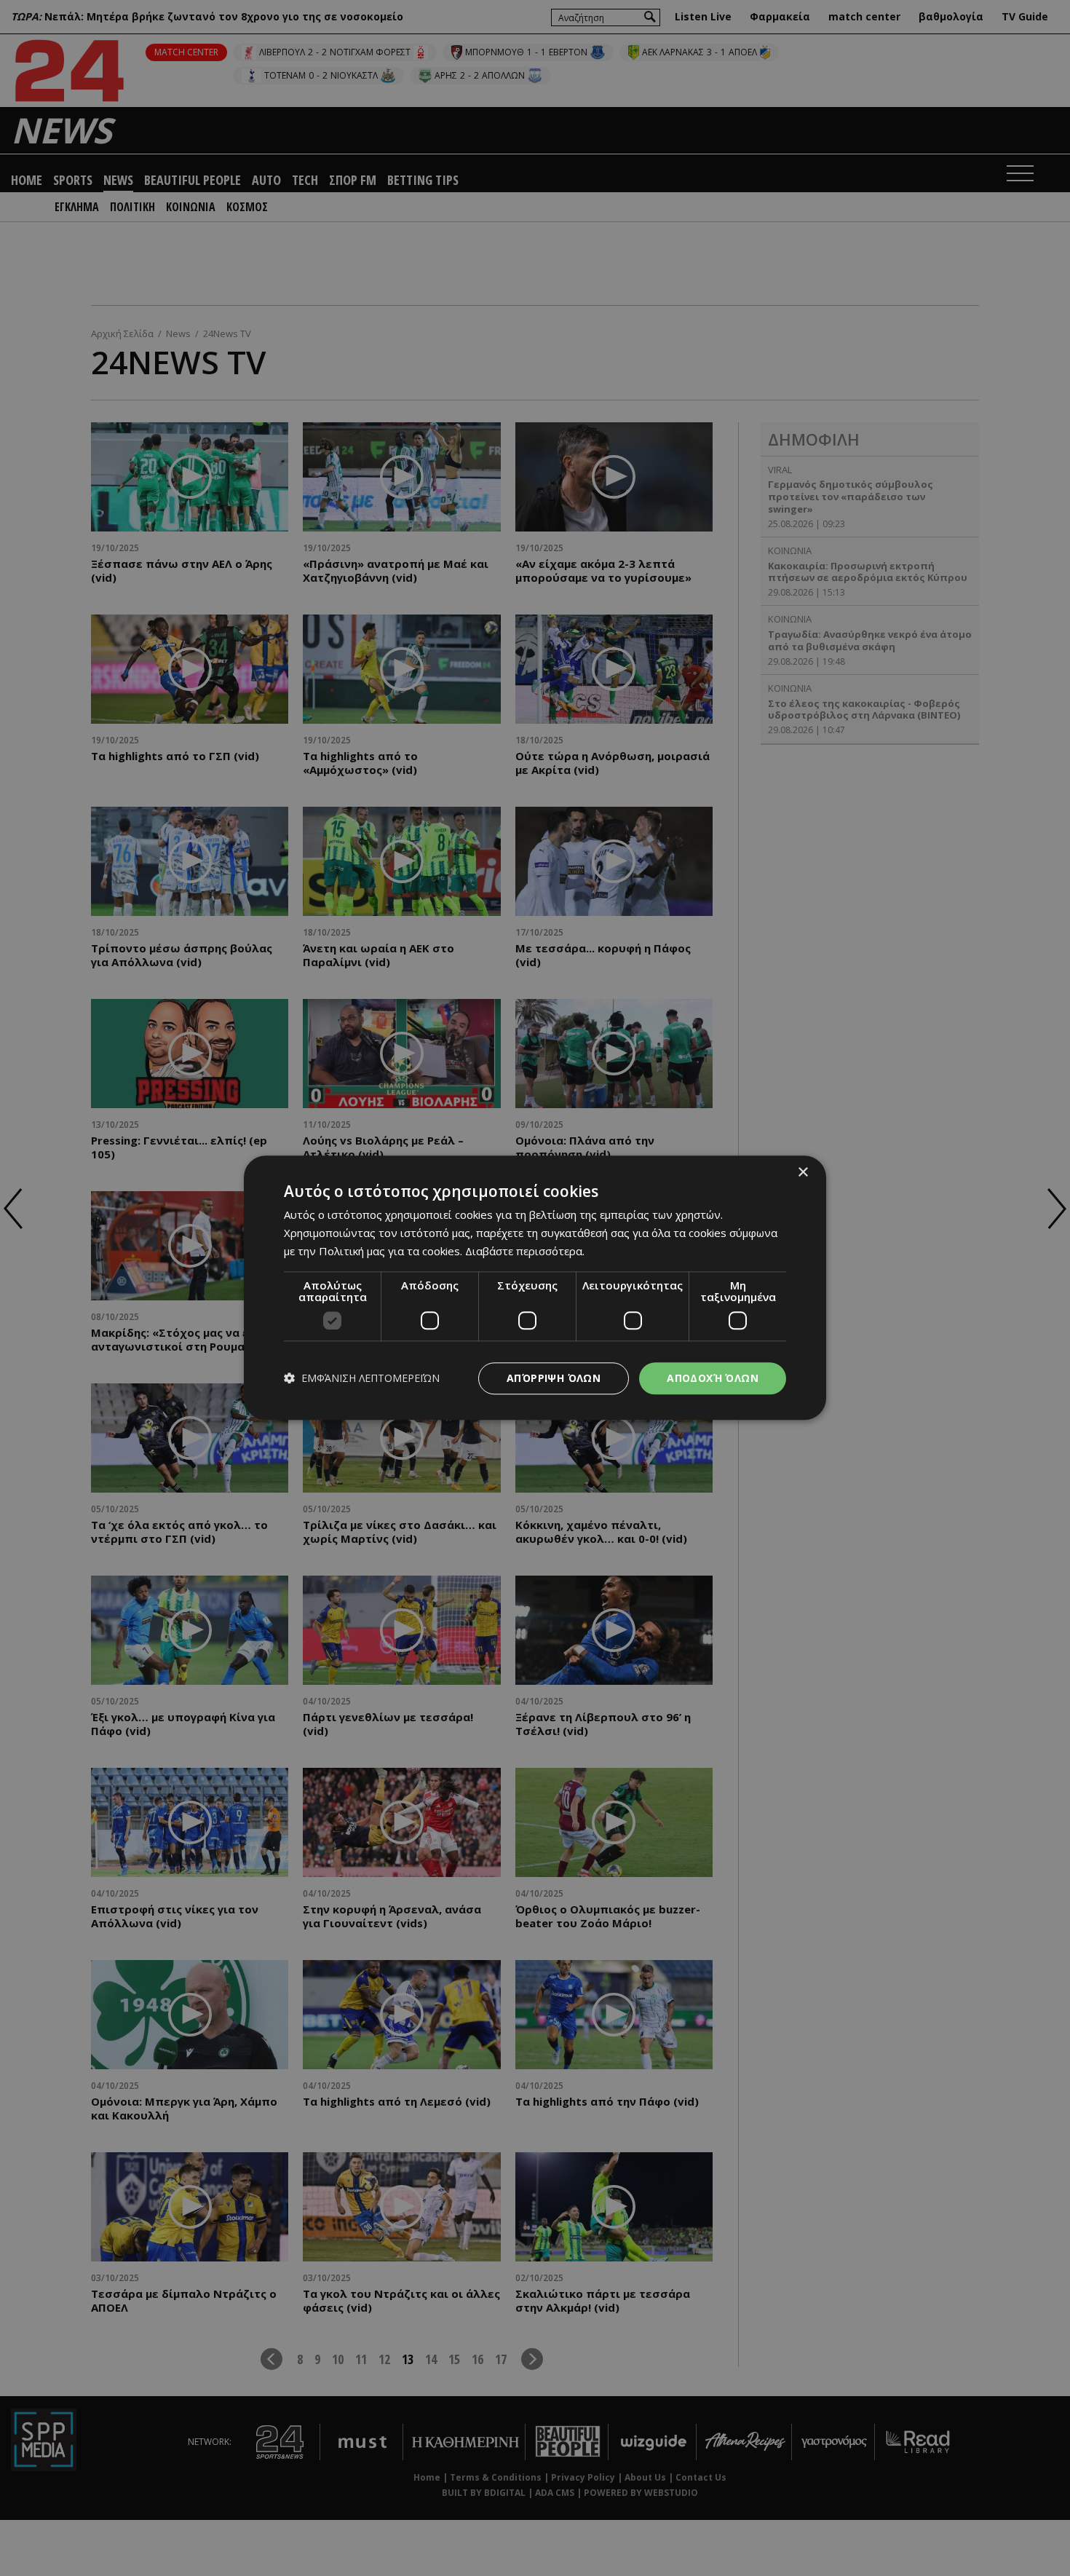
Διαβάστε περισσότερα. (525, 1251)
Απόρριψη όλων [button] (554, 1378)
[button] (362, 1379)
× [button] (802, 1173)
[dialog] (535, 1288)
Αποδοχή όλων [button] (713, 1378)
